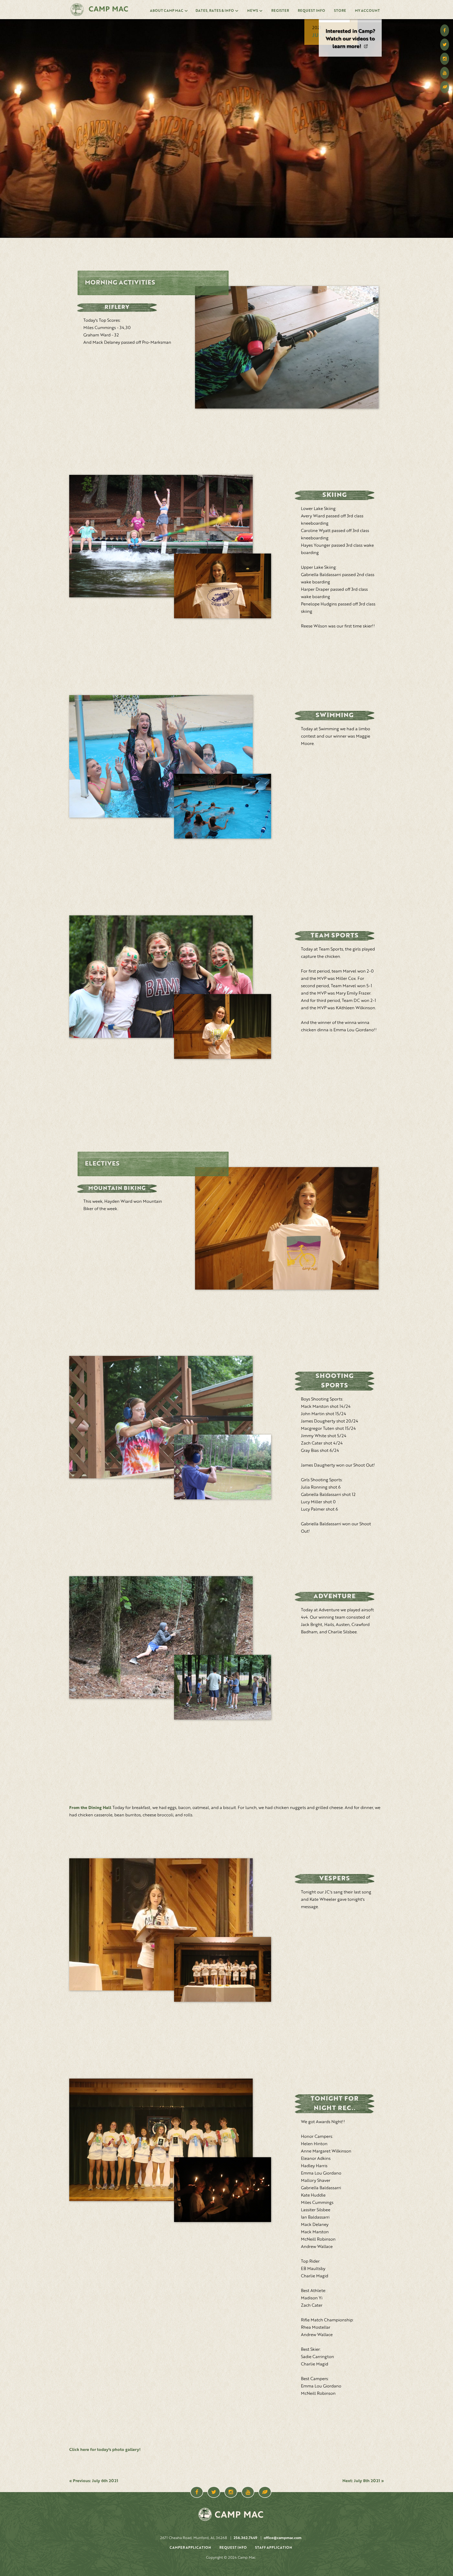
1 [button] (334, 21)
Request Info (311, 11)
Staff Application (274, 2548)
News (253, 11)
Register (280, 11)
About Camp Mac (167, 11)
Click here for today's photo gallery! (105, 2450)
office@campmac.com (283, 2538)
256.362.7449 (245, 2538)
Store (340, 11)
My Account (367, 11)
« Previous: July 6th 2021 (94, 2481)
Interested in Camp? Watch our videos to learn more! (350, 39)
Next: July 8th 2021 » (363, 2481)
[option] (350, 37)
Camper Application (190, 2548)
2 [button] (366, 21)
